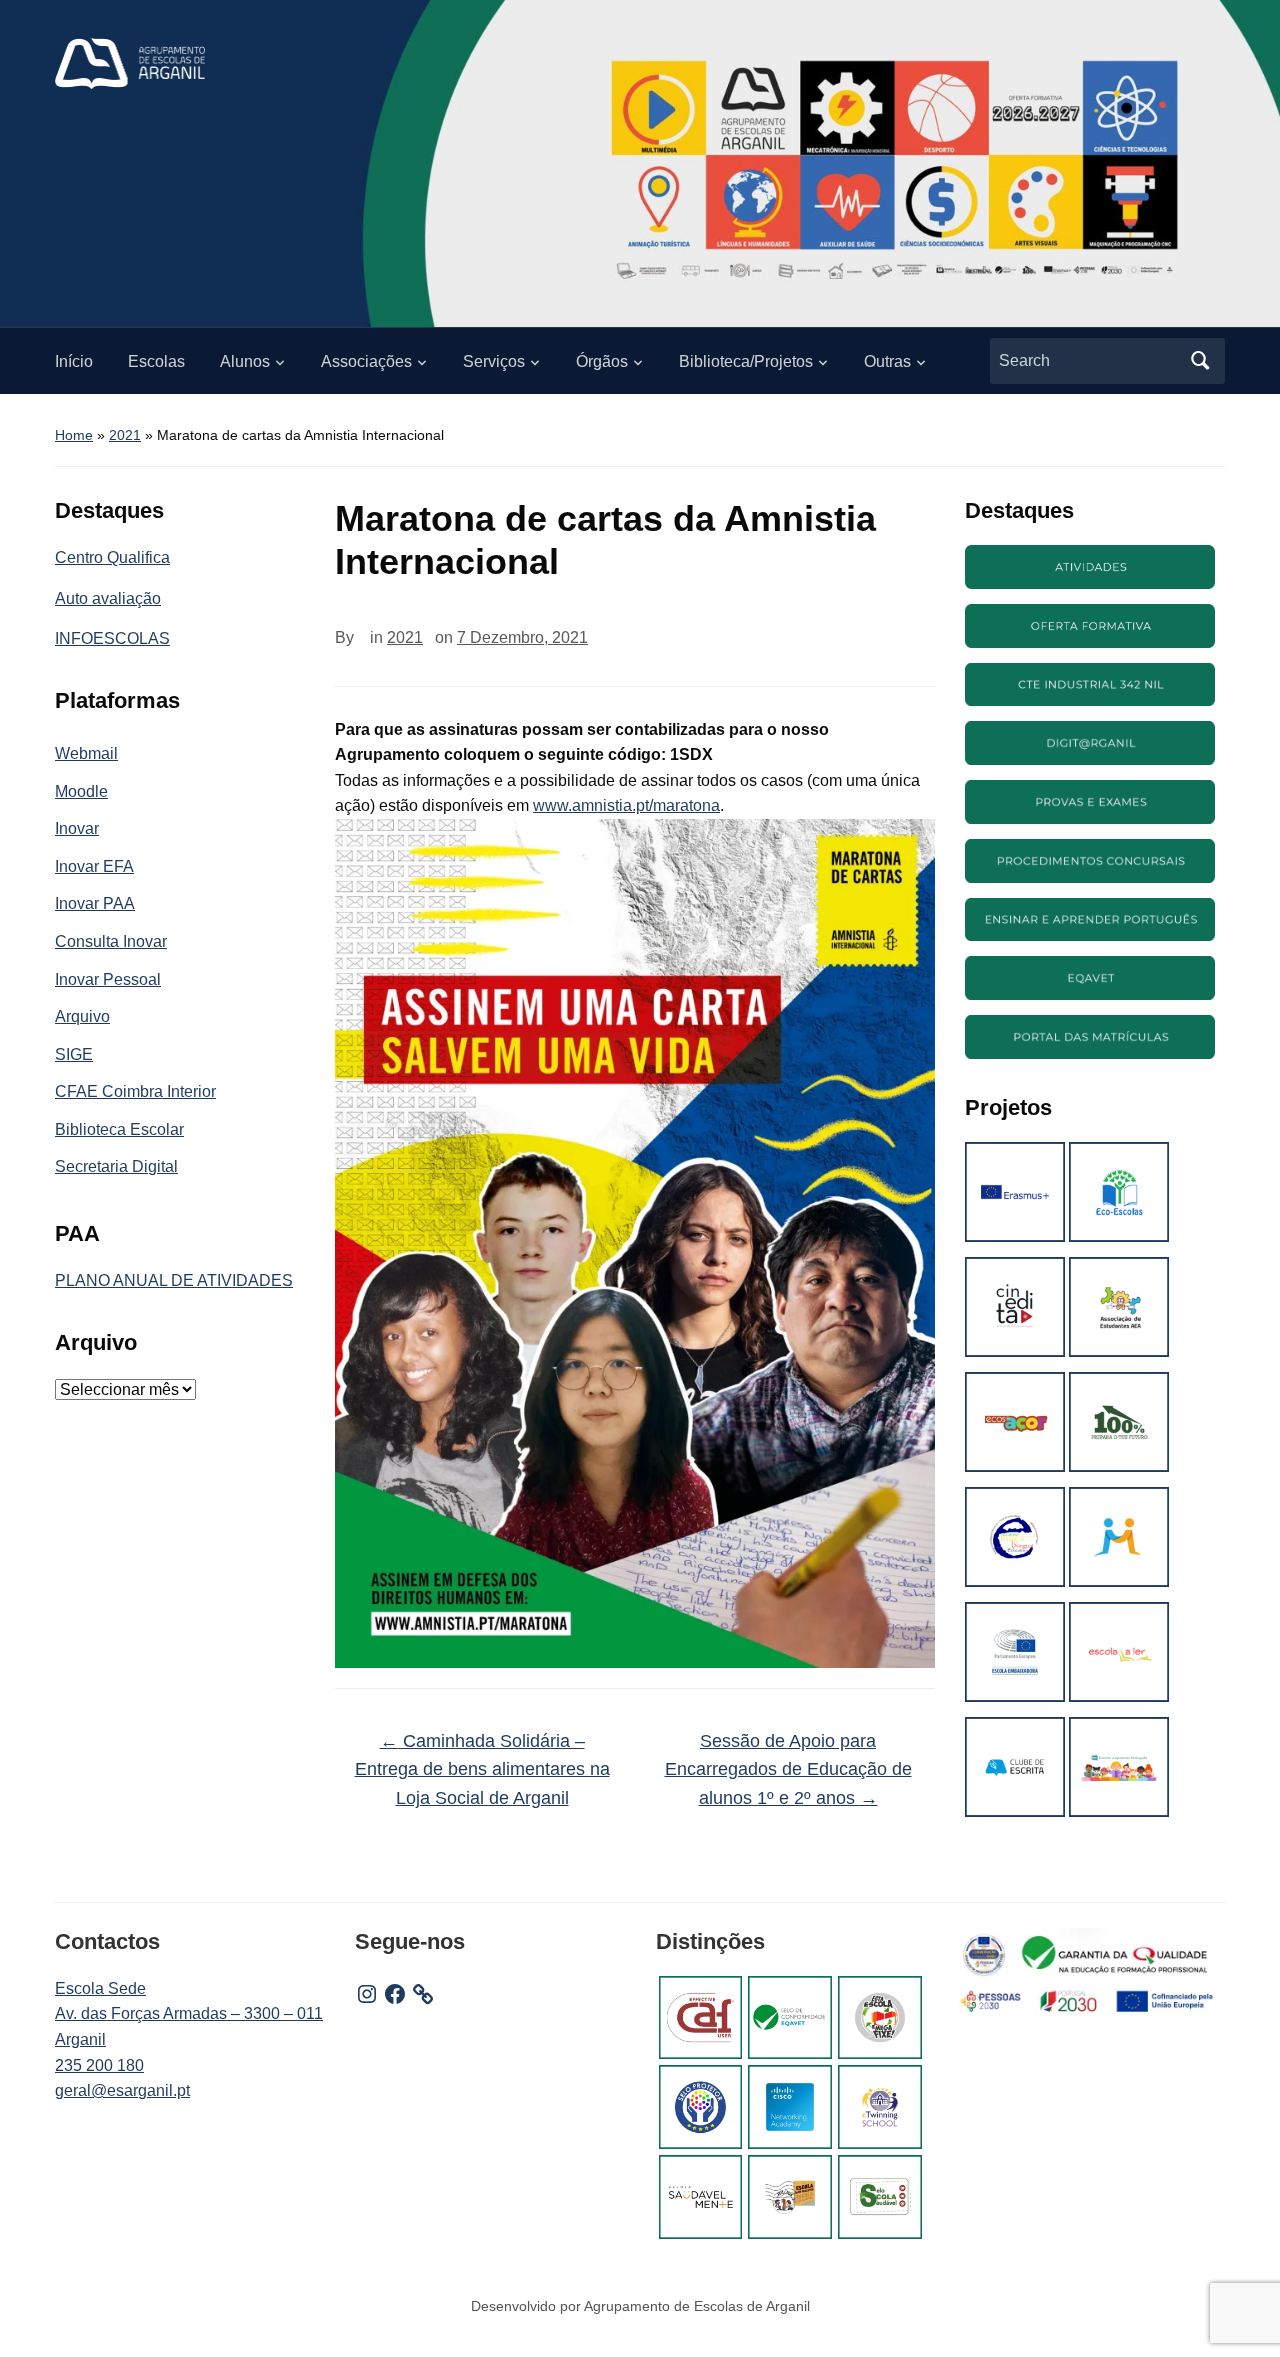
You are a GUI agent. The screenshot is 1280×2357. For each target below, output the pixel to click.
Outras (887, 361)
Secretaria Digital (116, 1166)
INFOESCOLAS (112, 638)
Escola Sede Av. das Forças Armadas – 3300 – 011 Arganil (189, 2014)
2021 (125, 435)
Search (1200, 361)
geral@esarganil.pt (122, 2090)
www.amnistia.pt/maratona (626, 805)
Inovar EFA (94, 866)
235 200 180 (99, 2065)
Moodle (81, 791)
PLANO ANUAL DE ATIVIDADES (174, 1280)
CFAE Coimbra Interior (135, 1091)
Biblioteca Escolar (119, 1129)
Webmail (86, 753)
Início (74, 361)
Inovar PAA (95, 903)
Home (74, 435)
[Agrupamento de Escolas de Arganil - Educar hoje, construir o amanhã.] (130, 62)
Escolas (156, 361)
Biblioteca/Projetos (746, 361)
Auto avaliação (108, 598)
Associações (366, 361)
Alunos (245, 361)
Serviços (494, 361)
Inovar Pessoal (108, 979)
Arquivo (82, 1016)
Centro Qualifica (112, 557)
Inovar (77, 828)
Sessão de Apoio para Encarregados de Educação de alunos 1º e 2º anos (788, 1770)
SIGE (74, 1054)
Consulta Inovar (111, 941)
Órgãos (602, 361)
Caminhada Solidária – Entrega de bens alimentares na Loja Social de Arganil (482, 1770)
